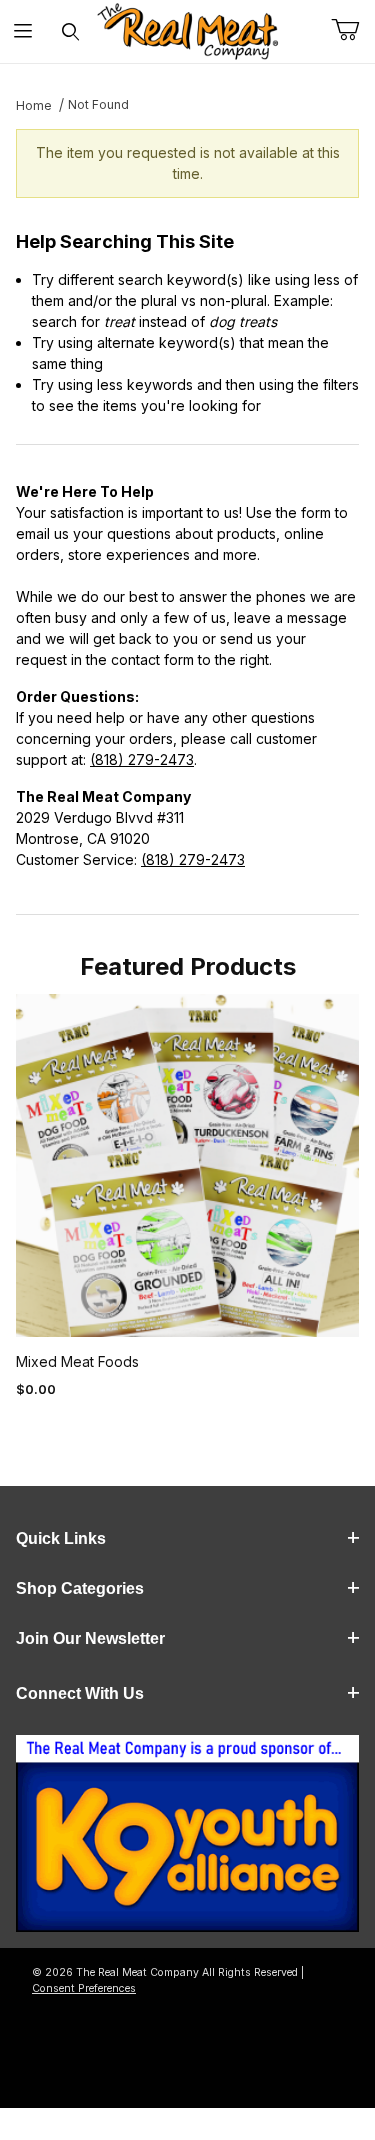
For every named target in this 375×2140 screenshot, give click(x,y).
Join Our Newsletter (90, 1638)
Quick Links (61, 1538)
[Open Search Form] (70, 31)
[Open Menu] (23, 31)
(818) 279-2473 (142, 759)
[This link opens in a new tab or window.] (187, 1839)
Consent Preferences (84, 1988)
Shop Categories (80, 1588)
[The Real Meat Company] (188, 31)
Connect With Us (80, 1693)
